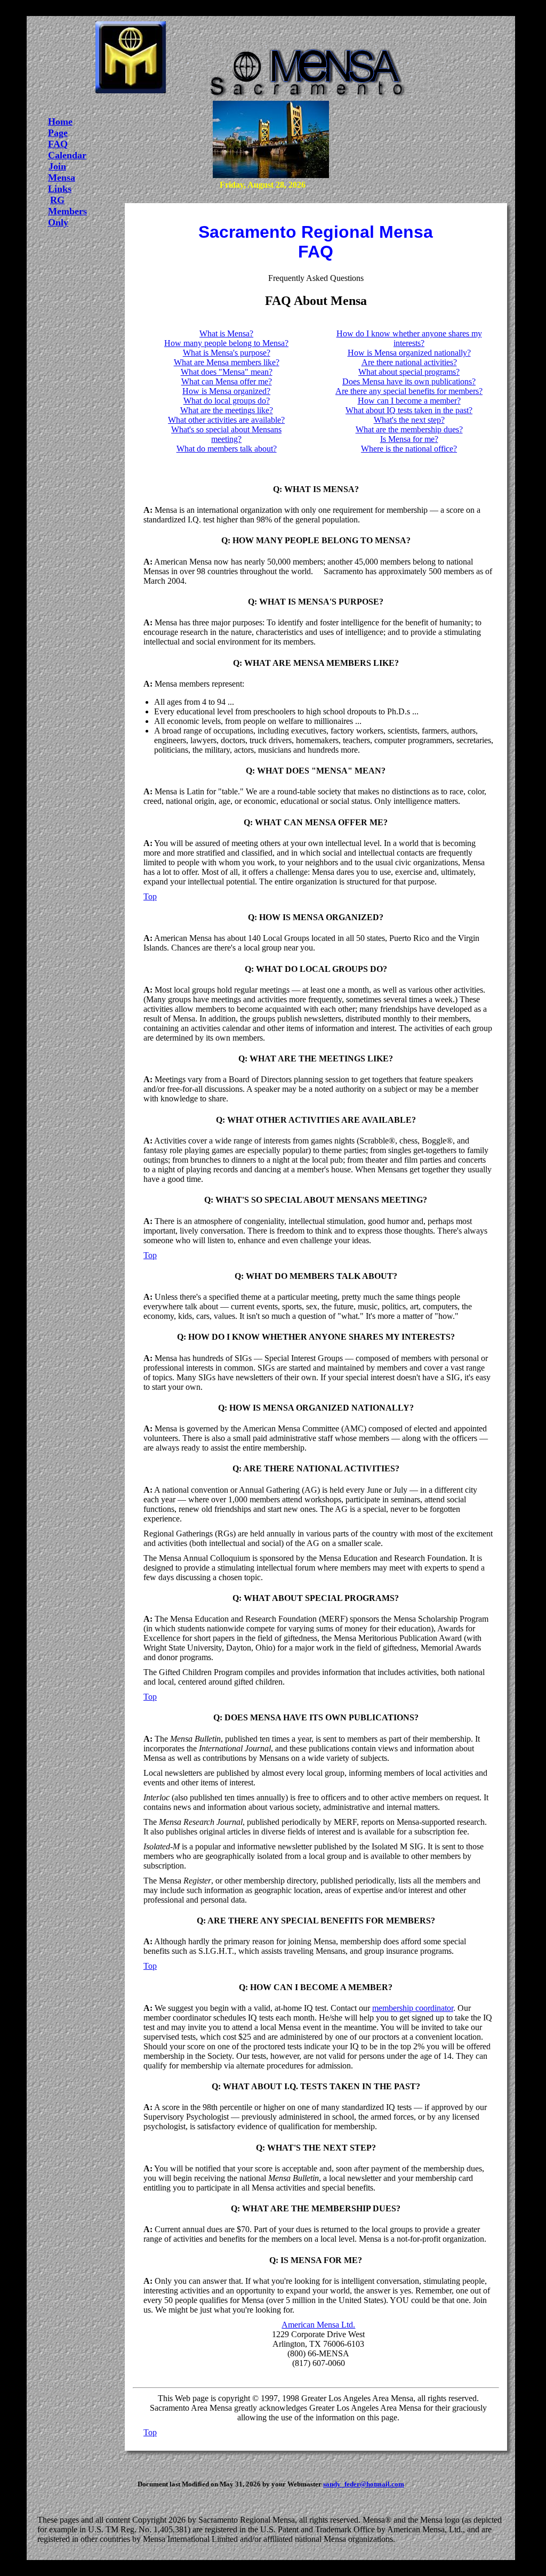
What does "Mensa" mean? (227, 372)
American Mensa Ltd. (318, 2325)
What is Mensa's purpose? (227, 353)
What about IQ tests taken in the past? (409, 410)
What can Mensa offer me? (227, 381)
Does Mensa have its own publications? (409, 381)
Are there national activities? (409, 362)
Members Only (67, 217)
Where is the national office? (409, 449)
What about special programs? (409, 372)
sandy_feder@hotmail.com (364, 2484)
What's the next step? (409, 420)
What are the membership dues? (409, 429)
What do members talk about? (227, 449)
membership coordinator (413, 2008)
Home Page (60, 127)
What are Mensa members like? (227, 362)
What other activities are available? (226, 420)
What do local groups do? (227, 401)
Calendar (67, 155)
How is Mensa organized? (226, 391)
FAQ (58, 144)
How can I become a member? (409, 401)
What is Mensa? (226, 333)
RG (57, 200)
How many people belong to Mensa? (226, 343)
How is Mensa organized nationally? (409, 353)
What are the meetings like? (227, 410)
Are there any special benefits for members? (409, 391)
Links (60, 189)
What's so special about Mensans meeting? (226, 434)
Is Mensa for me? (409, 439)
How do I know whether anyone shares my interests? (409, 338)
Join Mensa (62, 172)
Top (150, 896)
